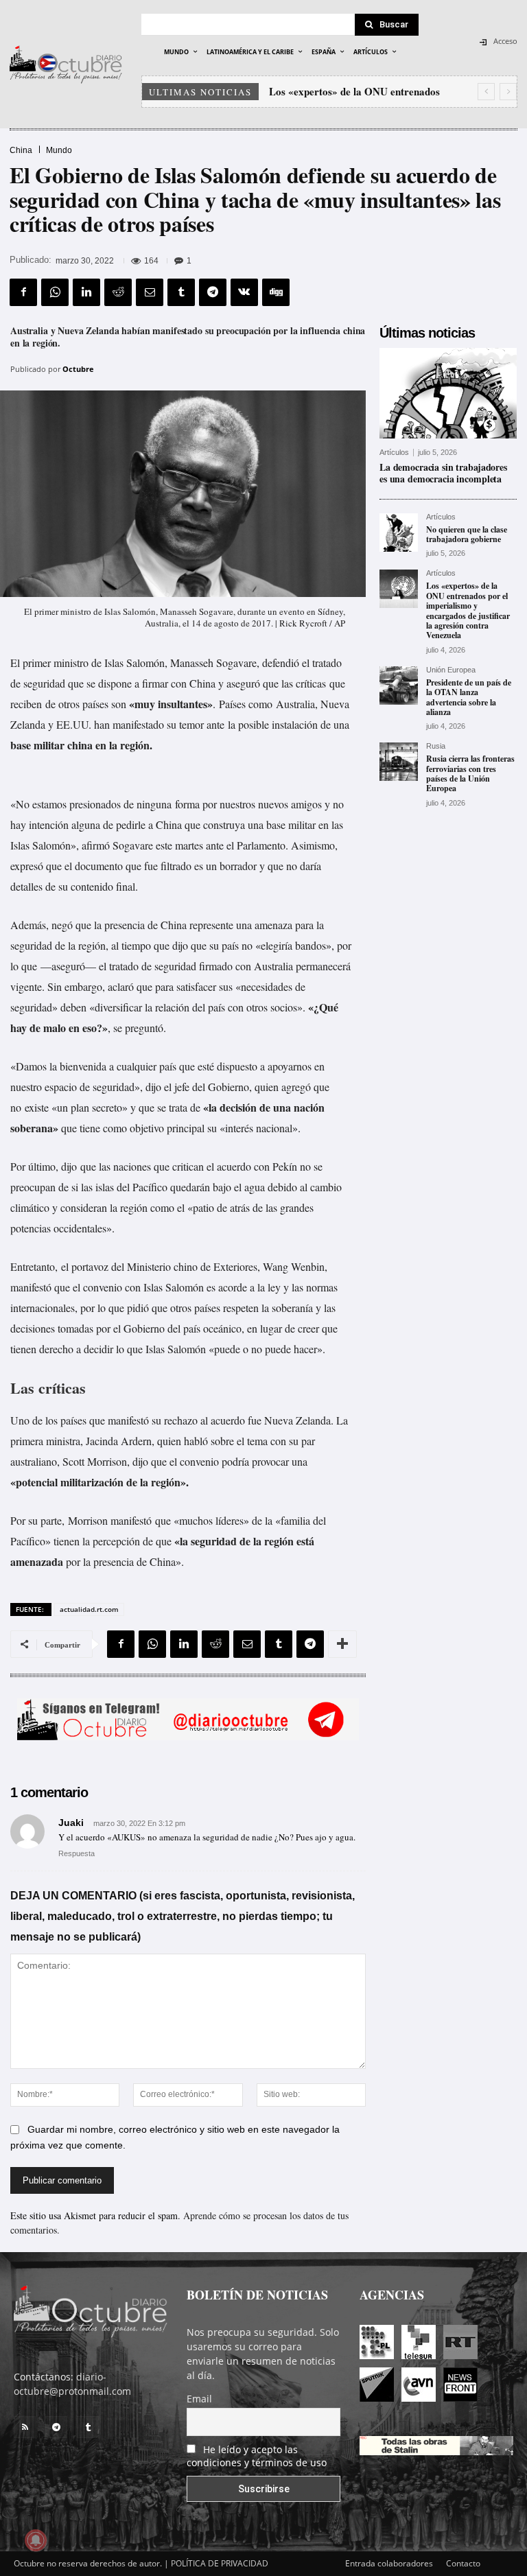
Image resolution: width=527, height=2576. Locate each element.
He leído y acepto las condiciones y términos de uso (257, 2456)
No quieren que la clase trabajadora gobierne (467, 534)
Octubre (78, 369)
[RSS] (25, 2427)
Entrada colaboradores (389, 2563)
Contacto (463, 2563)
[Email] (150, 292)
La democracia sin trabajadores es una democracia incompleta (443, 473)
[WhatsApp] (55, 292)
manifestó (131, 1520)
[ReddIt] (118, 292)
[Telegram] (213, 292)
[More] (342, 1644)
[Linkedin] (86, 292)
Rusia (436, 746)
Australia (273, 966)
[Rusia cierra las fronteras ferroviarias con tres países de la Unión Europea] (399, 762)
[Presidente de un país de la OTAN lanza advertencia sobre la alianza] (399, 686)
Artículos (394, 453)
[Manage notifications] (36, 2540)
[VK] (244, 292)
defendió (281, 663)
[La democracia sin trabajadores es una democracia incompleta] (448, 393)
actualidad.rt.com (89, 1609)
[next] (508, 92)
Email (199, 2399)
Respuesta (77, 1853)
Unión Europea (451, 670)
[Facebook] (23, 292)
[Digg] (276, 292)
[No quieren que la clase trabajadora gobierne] (399, 532)
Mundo (59, 150)
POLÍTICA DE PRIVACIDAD (220, 2563)
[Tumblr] (181, 292)
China (21, 150)
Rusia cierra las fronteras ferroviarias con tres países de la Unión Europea (470, 773)
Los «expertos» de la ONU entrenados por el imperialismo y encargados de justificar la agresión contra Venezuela (468, 610)
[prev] (486, 92)
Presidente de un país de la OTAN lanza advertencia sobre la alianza (469, 697)
